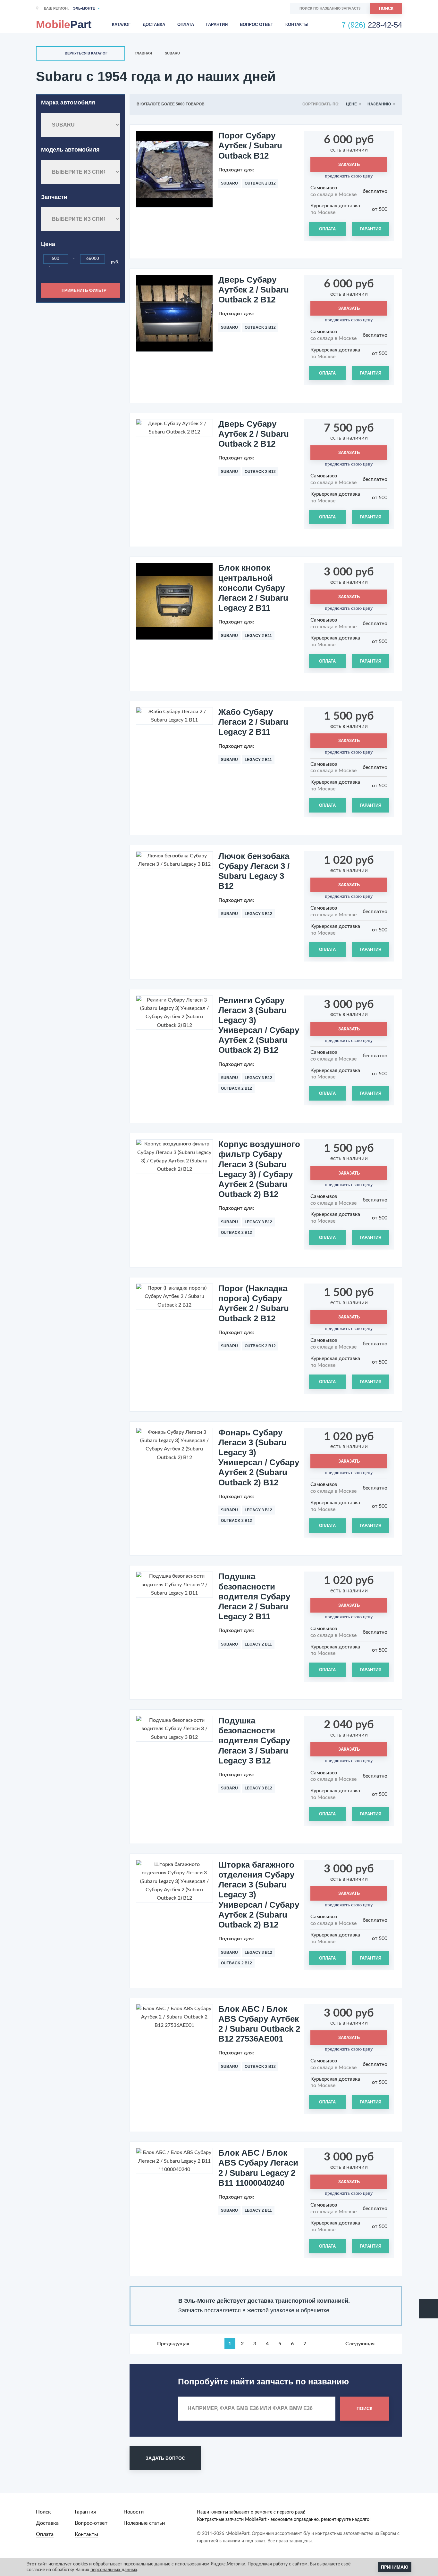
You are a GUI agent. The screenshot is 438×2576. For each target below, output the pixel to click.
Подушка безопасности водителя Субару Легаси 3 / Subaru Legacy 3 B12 (254, 1741)
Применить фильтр (84, 290)
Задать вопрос (165, 2458)
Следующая (360, 2344)
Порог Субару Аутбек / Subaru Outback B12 (250, 145)
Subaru (172, 53)
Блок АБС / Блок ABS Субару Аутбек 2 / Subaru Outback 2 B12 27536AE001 (259, 2024)
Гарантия (217, 25)
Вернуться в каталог (86, 53)
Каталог (121, 25)
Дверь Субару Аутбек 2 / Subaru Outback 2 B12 (254, 290)
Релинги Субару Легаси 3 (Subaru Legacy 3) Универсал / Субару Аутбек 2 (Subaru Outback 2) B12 (259, 1025)
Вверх (428, 2309)
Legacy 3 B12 (258, 914)
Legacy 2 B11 (258, 636)
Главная (143, 53)
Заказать (349, 165)
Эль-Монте (84, 8)
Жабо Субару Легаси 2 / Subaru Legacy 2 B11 (253, 722)
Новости (134, 2512)
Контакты (297, 25)
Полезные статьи (144, 2523)
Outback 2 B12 (260, 183)
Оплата (186, 25)
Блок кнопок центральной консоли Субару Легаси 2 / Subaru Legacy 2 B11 (253, 588)
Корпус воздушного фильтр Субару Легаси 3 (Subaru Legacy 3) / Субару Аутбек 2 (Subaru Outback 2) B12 (259, 1169)
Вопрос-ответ (257, 25)
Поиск (386, 8)
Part (64, 24)
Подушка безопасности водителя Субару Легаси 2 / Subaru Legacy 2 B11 (254, 1596)
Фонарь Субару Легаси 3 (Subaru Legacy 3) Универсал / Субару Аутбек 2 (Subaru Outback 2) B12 (259, 1457)
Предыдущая (173, 2344)
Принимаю (395, 2567)
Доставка (154, 25)
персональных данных (114, 2570)
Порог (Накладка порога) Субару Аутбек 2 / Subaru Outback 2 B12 (254, 1303)
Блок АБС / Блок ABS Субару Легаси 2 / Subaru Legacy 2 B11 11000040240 (258, 2168)
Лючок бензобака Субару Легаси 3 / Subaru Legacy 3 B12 (254, 871)
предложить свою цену (349, 176)
